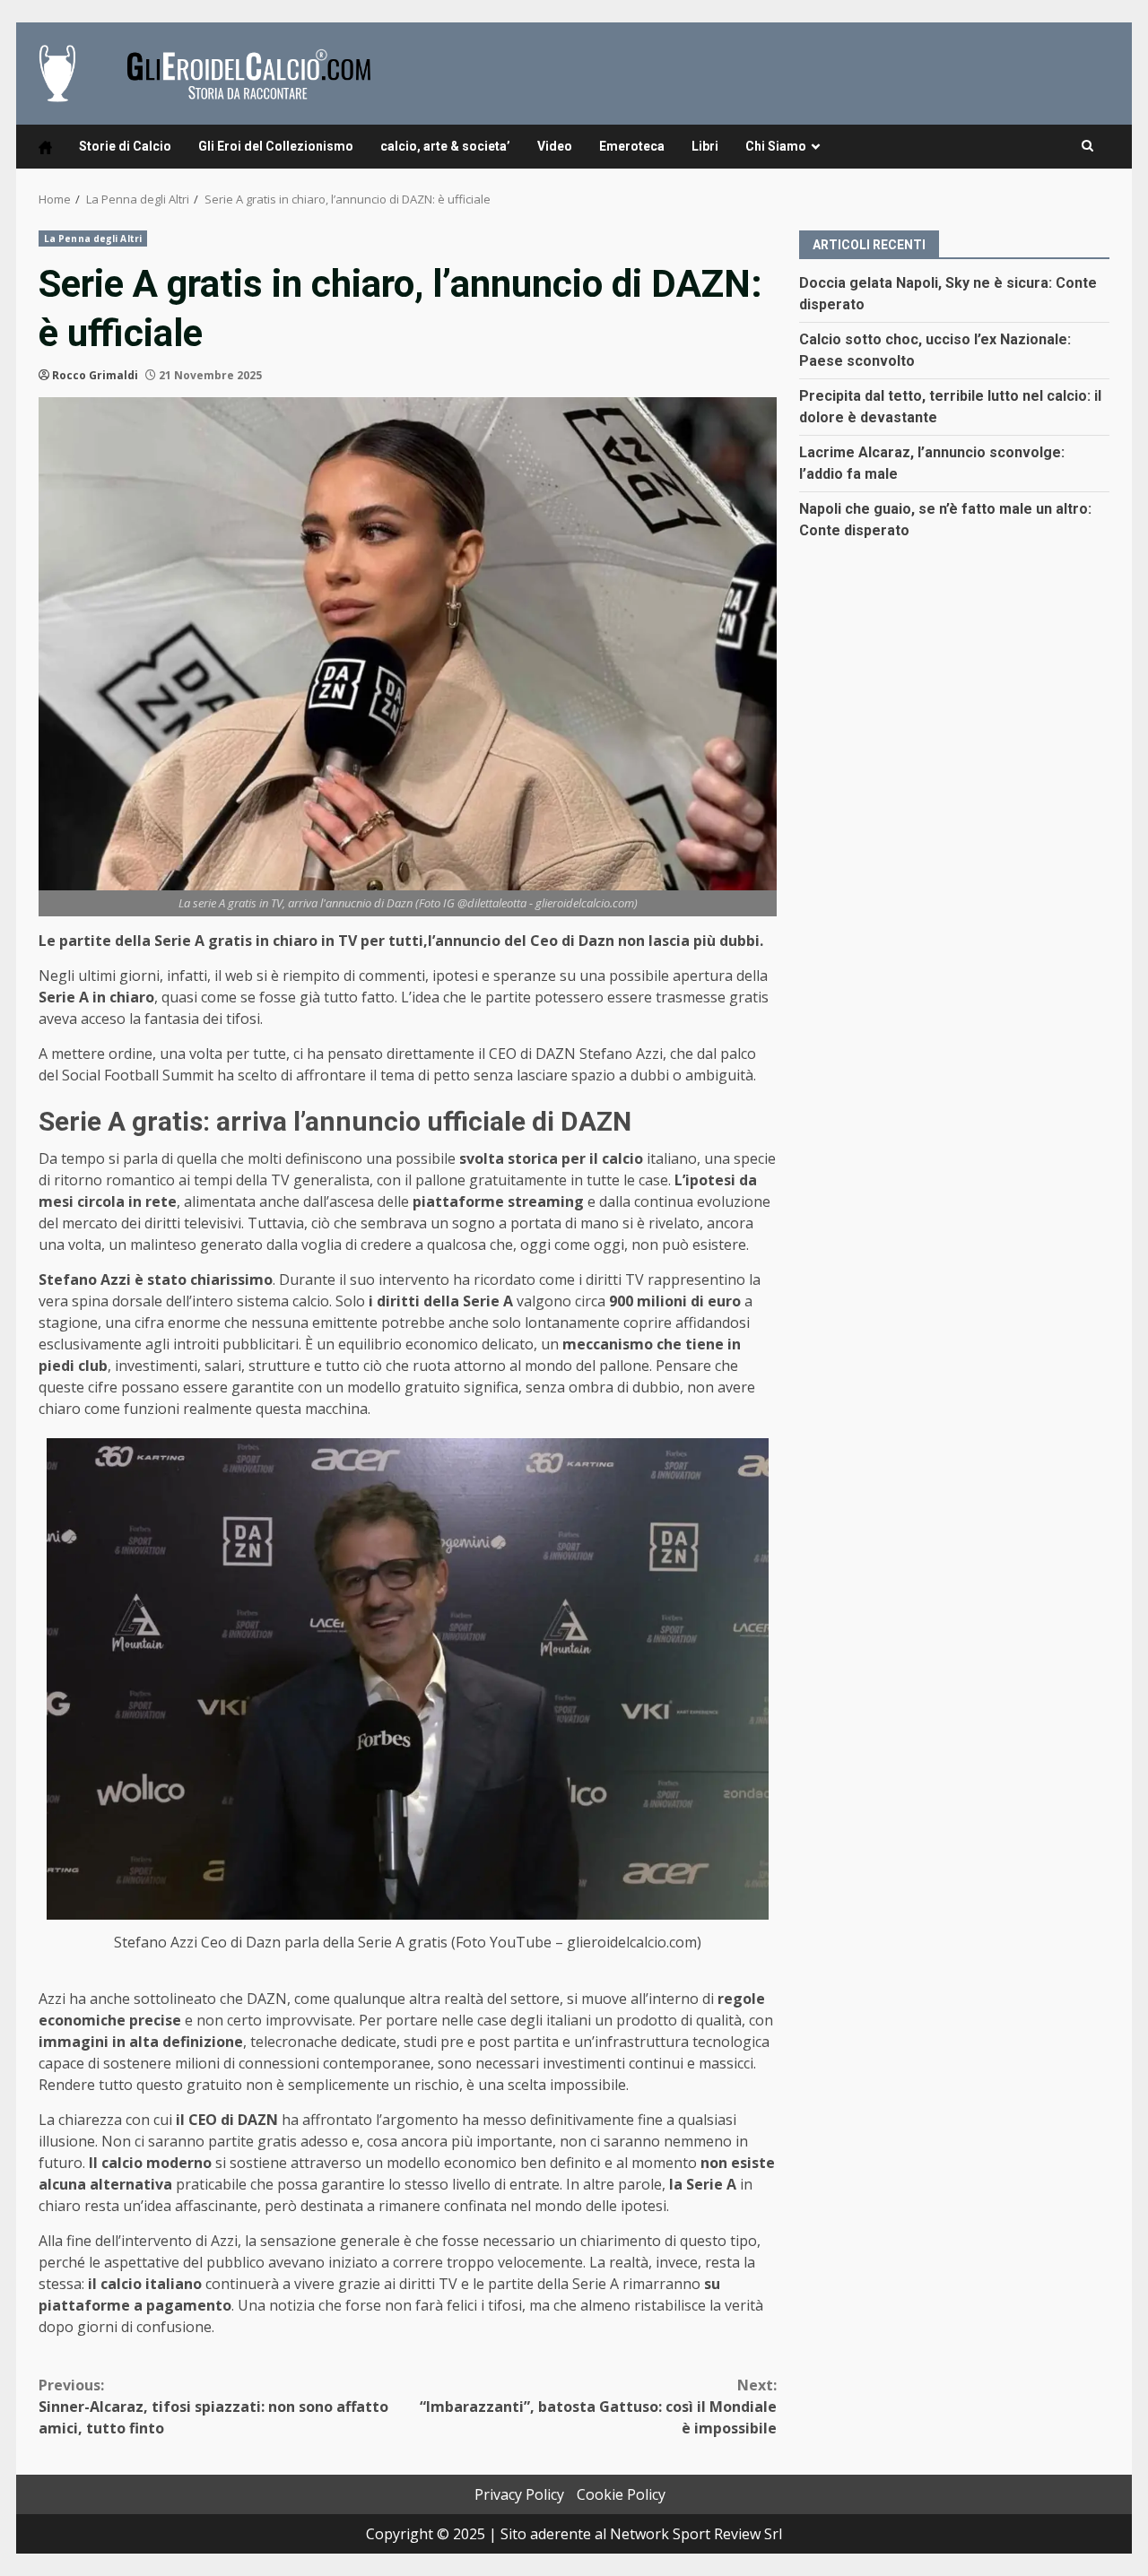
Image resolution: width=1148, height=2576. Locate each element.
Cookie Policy (621, 2494)
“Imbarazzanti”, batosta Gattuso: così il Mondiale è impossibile (598, 2407)
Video (555, 146)
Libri (705, 146)
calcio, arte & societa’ (445, 146)
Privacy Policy (519, 2494)
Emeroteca (632, 146)
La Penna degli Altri (93, 239)
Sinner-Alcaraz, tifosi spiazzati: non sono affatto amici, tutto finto (213, 2407)
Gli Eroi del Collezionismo (276, 146)
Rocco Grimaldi (95, 375)
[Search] (1087, 146)
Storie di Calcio (125, 146)
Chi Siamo (776, 146)
